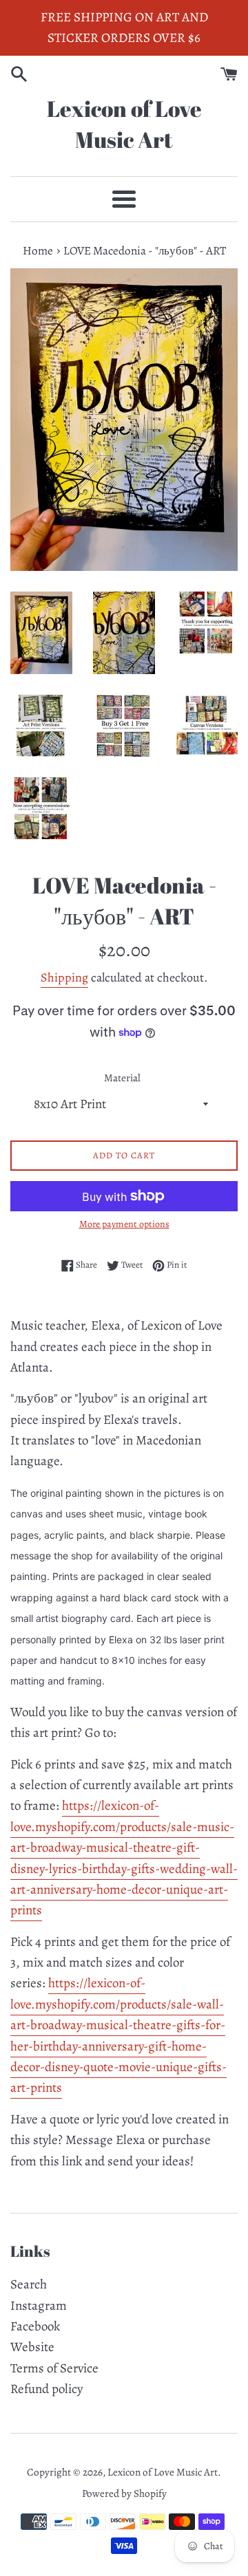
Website (32, 2347)
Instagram (39, 2306)
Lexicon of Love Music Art (124, 124)
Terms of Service (54, 2368)
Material (122, 1078)
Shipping (64, 977)
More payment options (124, 1224)
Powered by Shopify (124, 2493)
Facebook (35, 2326)
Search (29, 2284)
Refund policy (46, 2389)
